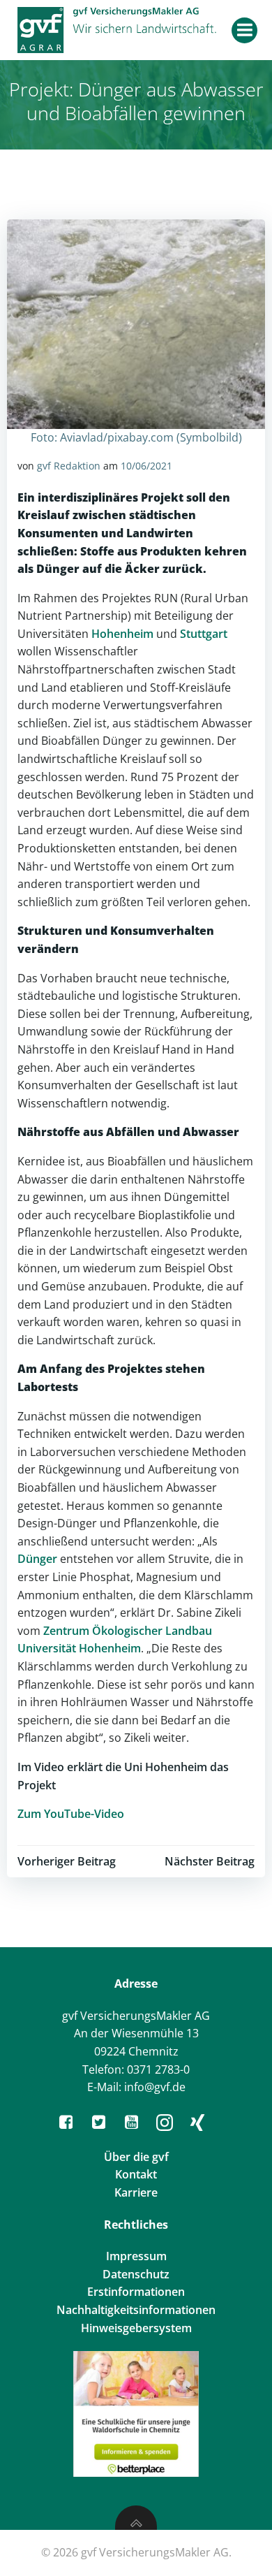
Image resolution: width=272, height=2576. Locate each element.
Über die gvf (136, 2157)
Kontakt (136, 2174)
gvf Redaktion (69, 466)
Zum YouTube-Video (71, 1814)
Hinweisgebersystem (136, 2328)
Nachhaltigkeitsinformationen (136, 2310)
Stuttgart (204, 634)
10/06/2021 (146, 466)
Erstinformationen (136, 2292)
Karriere (136, 2192)
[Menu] (244, 30)
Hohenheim (122, 634)
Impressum (136, 2256)
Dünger (39, 1559)
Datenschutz (136, 2274)
